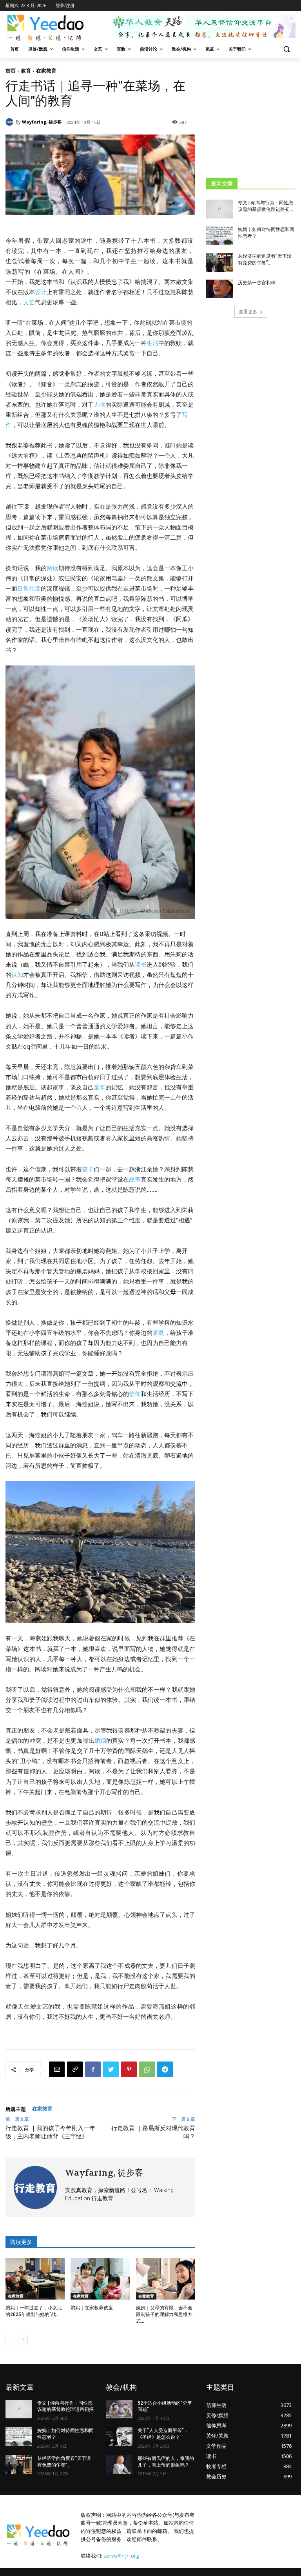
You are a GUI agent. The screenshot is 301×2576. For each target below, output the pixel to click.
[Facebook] (93, 2069)
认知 (17, 975)
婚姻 (100, 1741)
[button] (286, 49)
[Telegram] (165, 2069)
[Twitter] (111, 2069)
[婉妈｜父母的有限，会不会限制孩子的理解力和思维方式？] (166, 2279)
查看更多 (248, 312)
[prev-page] (10, 2340)
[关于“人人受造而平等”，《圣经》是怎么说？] (119, 2437)
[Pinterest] (129, 2069)
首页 (11, 71)
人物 (100, 404)
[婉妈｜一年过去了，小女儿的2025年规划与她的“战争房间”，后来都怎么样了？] (35, 2279)
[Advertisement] (254, 118)
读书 (141, 964)
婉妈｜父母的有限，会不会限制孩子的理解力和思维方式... (164, 2314)
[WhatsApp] (147, 2069)
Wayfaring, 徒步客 (42, 122)
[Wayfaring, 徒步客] (11, 122)
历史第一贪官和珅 (257, 283)
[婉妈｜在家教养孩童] (100, 2279)
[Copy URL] (75, 2069)
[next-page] (23, 2340)
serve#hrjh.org (121, 2556)
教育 (26, 71)
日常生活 (29, 588)
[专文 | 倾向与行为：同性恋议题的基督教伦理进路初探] (219, 209)
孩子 (88, 1169)
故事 (135, 1179)
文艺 (29, 302)
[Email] (57, 2069)
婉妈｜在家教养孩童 (92, 2308)
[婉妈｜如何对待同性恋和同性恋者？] (219, 236)
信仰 (135, 1394)
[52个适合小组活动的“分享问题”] (119, 2409)
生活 (152, 343)
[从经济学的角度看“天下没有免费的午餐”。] (219, 262)
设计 (41, 292)
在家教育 (46, 71)
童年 (100, 1087)
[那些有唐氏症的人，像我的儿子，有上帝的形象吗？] (119, 2465)
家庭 (158, 1333)
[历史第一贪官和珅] (219, 289)
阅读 (53, 568)
